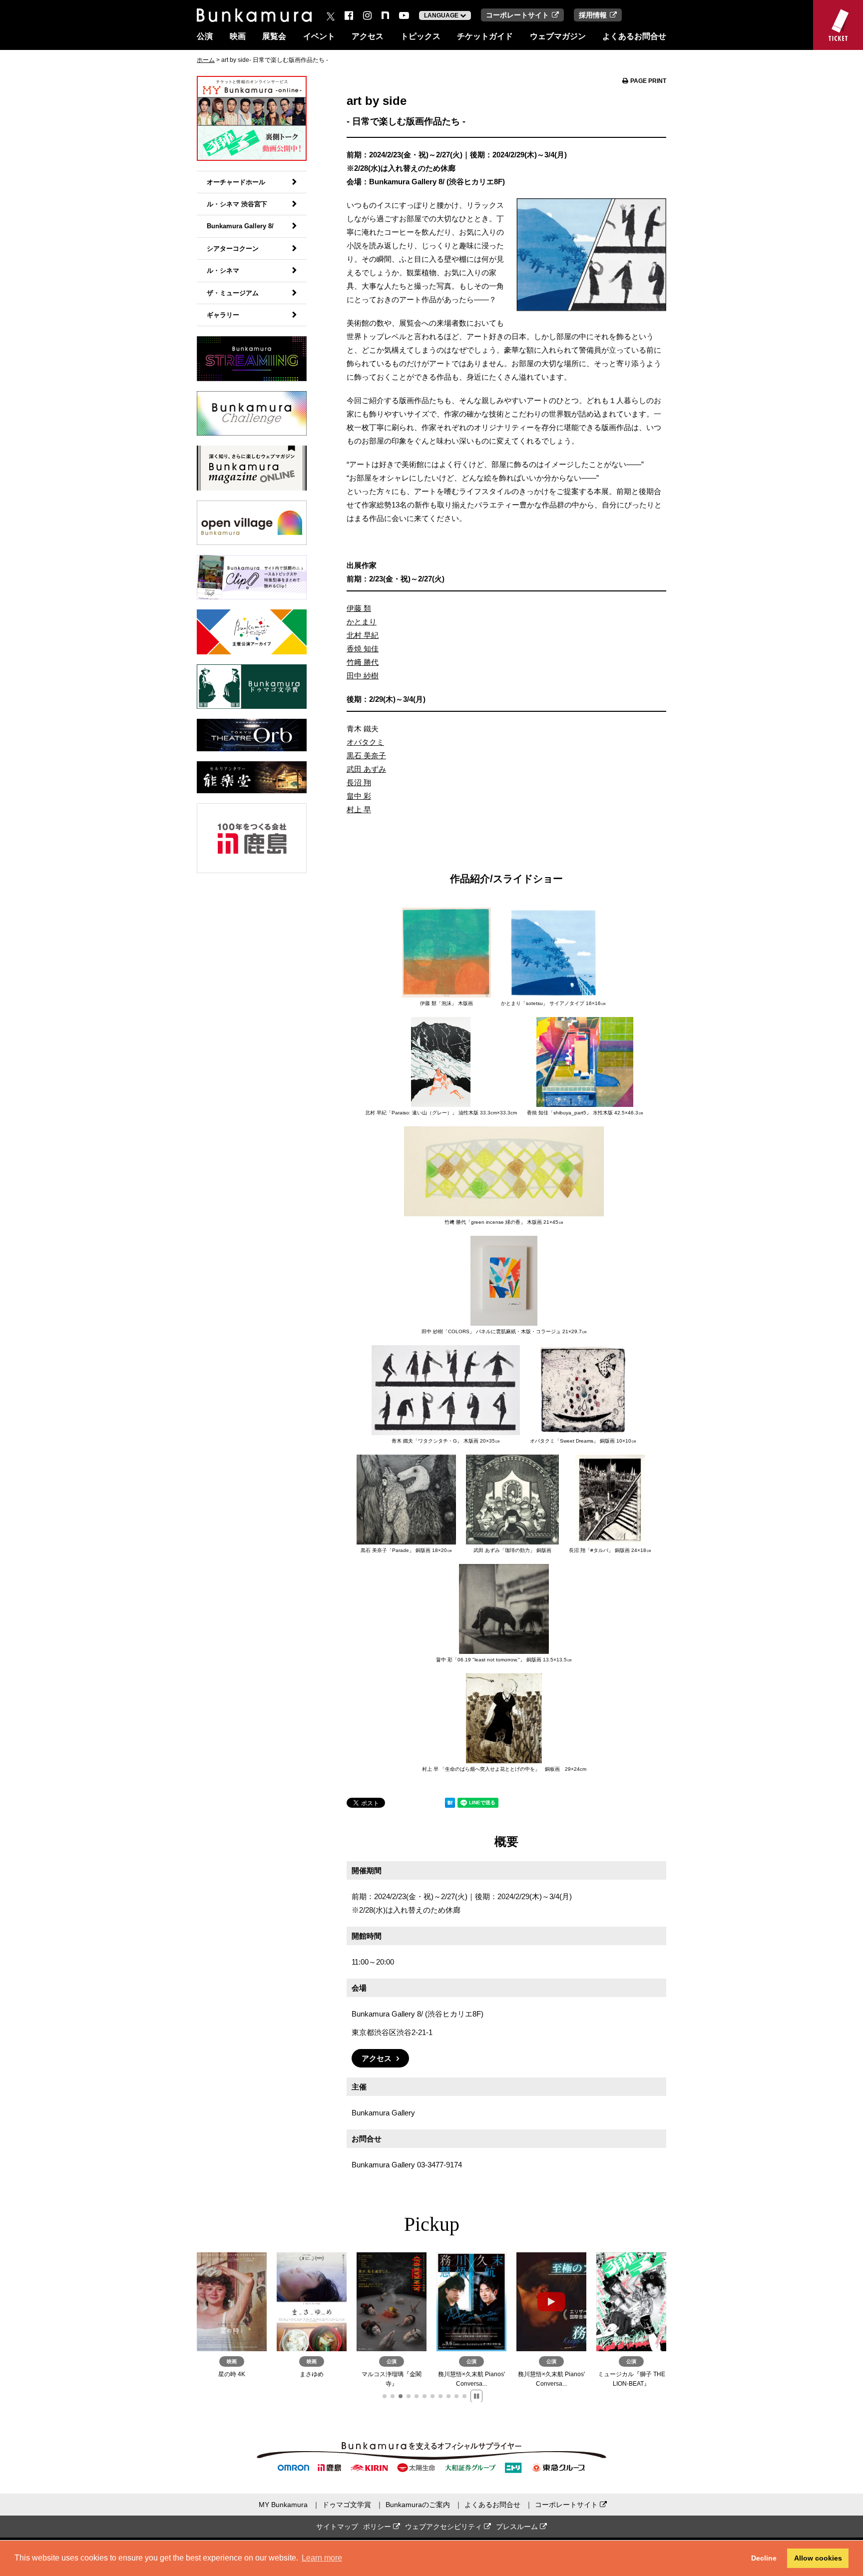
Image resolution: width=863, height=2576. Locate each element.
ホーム (206, 60)
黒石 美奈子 (366, 756)
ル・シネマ (223, 270)
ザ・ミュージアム (233, 293)
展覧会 (274, 36)
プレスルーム (518, 2527)
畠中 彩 (359, 796)
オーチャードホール (236, 182)
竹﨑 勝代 (363, 662)
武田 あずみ (366, 769)
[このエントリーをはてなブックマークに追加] (450, 1804)
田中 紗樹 (363, 676)
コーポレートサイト (517, 15)
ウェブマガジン (558, 36)
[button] (385, 2396)
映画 (238, 36)
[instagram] (367, 15)
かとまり (362, 622)
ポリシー (378, 2527)
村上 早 (359, 809)
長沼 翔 (359, 782)
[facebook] (349, 15)
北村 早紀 (363, 635)
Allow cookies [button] (818, 2558)
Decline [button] (764, 2558)
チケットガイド (485, 36)
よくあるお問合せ (634, 36)
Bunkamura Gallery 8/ (240, 226)
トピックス (421, 36)
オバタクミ (365, 742)
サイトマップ (337, 2527)
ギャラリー (223, 315)
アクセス (368, 36)
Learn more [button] (322, 2558)
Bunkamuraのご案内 (418, 2505)
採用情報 (593, 15)
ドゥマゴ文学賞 (347, 2505)
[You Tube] (404, 15)
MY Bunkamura (283, 2505)
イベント (319, 36)
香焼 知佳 (363, 649)
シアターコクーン (233, 249)
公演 (205, 36)
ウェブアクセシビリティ (444, 2527)
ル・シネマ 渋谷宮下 (237, 204)
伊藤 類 (359, 608)
